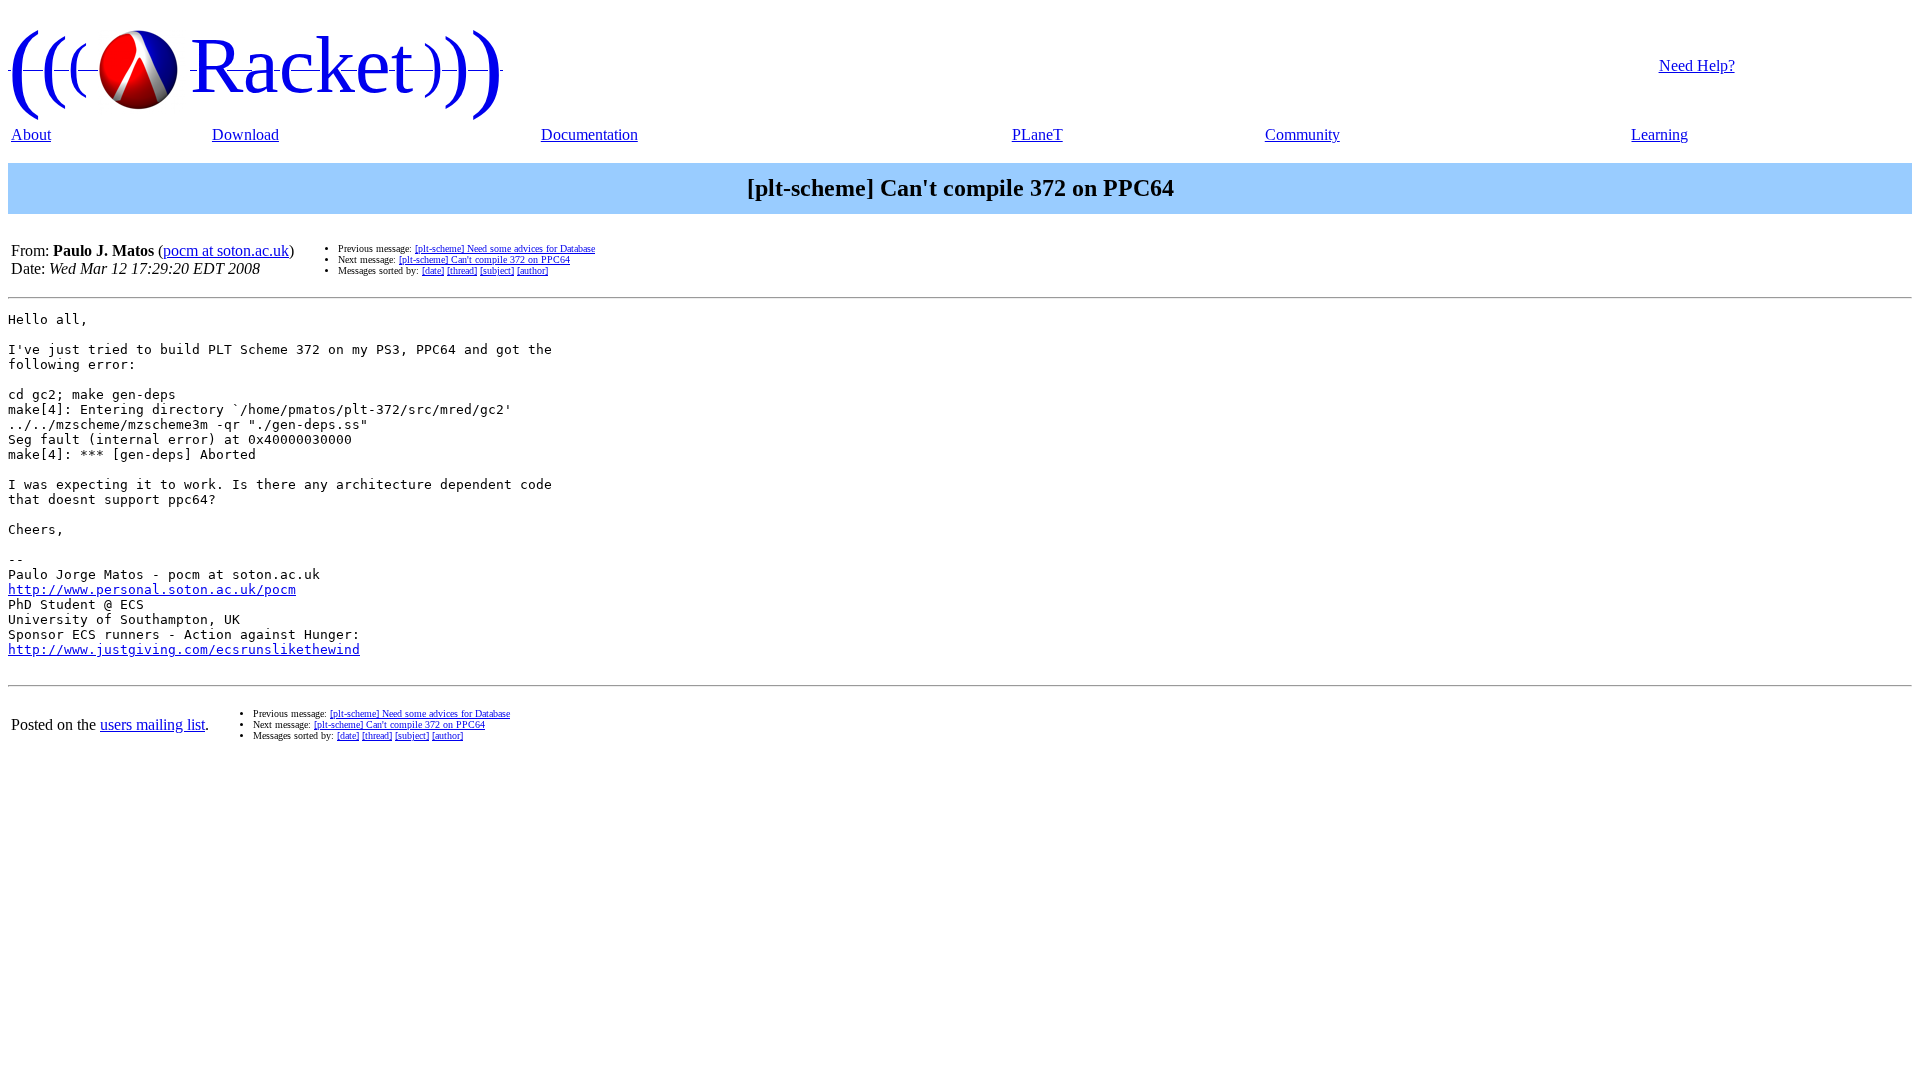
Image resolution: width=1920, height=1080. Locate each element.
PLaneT (1037, 134)
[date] (433, 270)
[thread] (462, 270)
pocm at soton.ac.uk (226, 250)
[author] (532, 270)
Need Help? (1697, 65)
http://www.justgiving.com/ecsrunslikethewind (184, 649)
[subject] (497, 270)
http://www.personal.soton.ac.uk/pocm (152, 589)
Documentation (589, 134)
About (31, 134)
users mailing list (152, 724)
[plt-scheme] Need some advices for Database (505, 248)
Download (245, 134)
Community (1302, 134)
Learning (1659, 134)
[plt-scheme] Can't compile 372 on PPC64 (484, 259)
